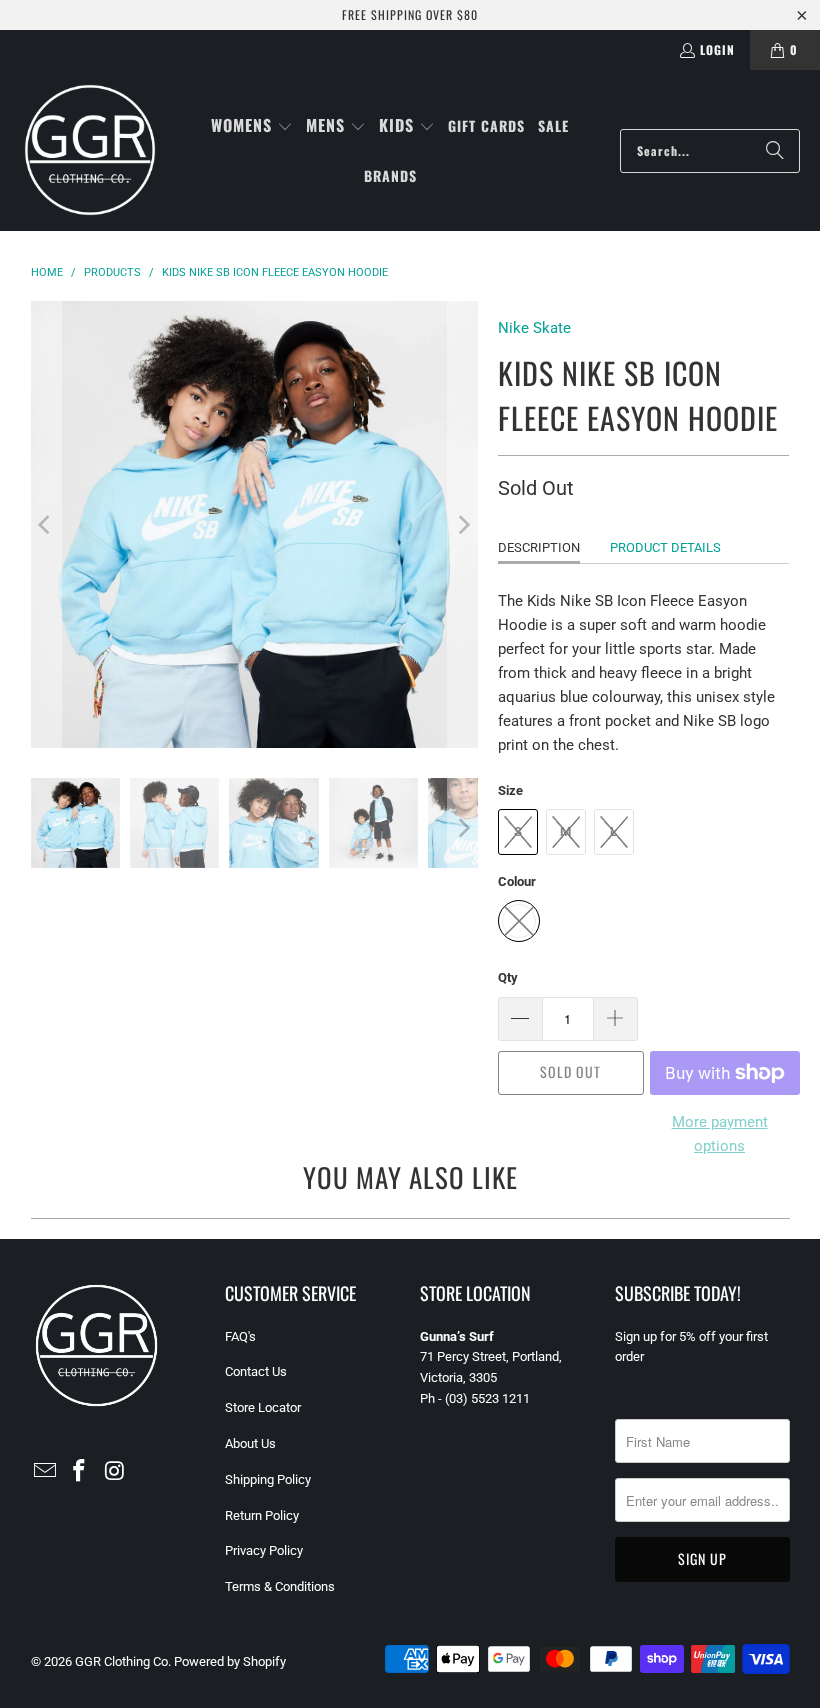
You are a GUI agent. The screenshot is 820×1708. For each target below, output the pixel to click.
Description (539, 547)
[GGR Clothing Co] (90, 150)
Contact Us (256, 1371)
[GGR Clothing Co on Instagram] (115, 1472)
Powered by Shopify (230, 1661)
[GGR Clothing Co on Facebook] (80, 1472)
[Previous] (46, 524)
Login (717, 49)
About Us (250, 1443)
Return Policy (262, 1515)
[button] (252, 126)
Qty (508, 977)
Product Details (665, 547)
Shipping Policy (268, 1479)
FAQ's (240, 1336)
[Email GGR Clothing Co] (46, 1472)
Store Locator (263, 1407)
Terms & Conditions (280, 1586)
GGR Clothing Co (121, 1661)
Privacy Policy (264, 1550)
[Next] (463, 524)
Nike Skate (534, 328)
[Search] (775, 151)
